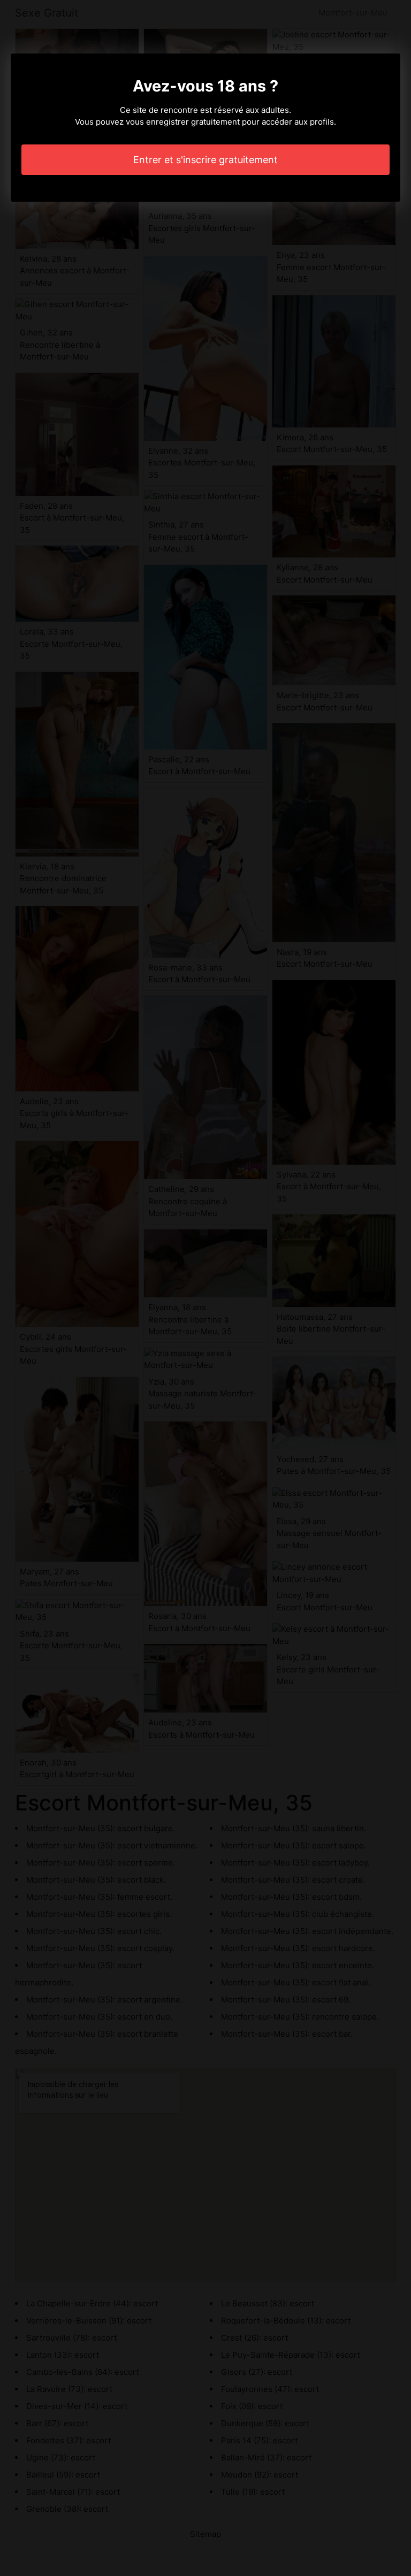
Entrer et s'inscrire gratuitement (205, 160)
